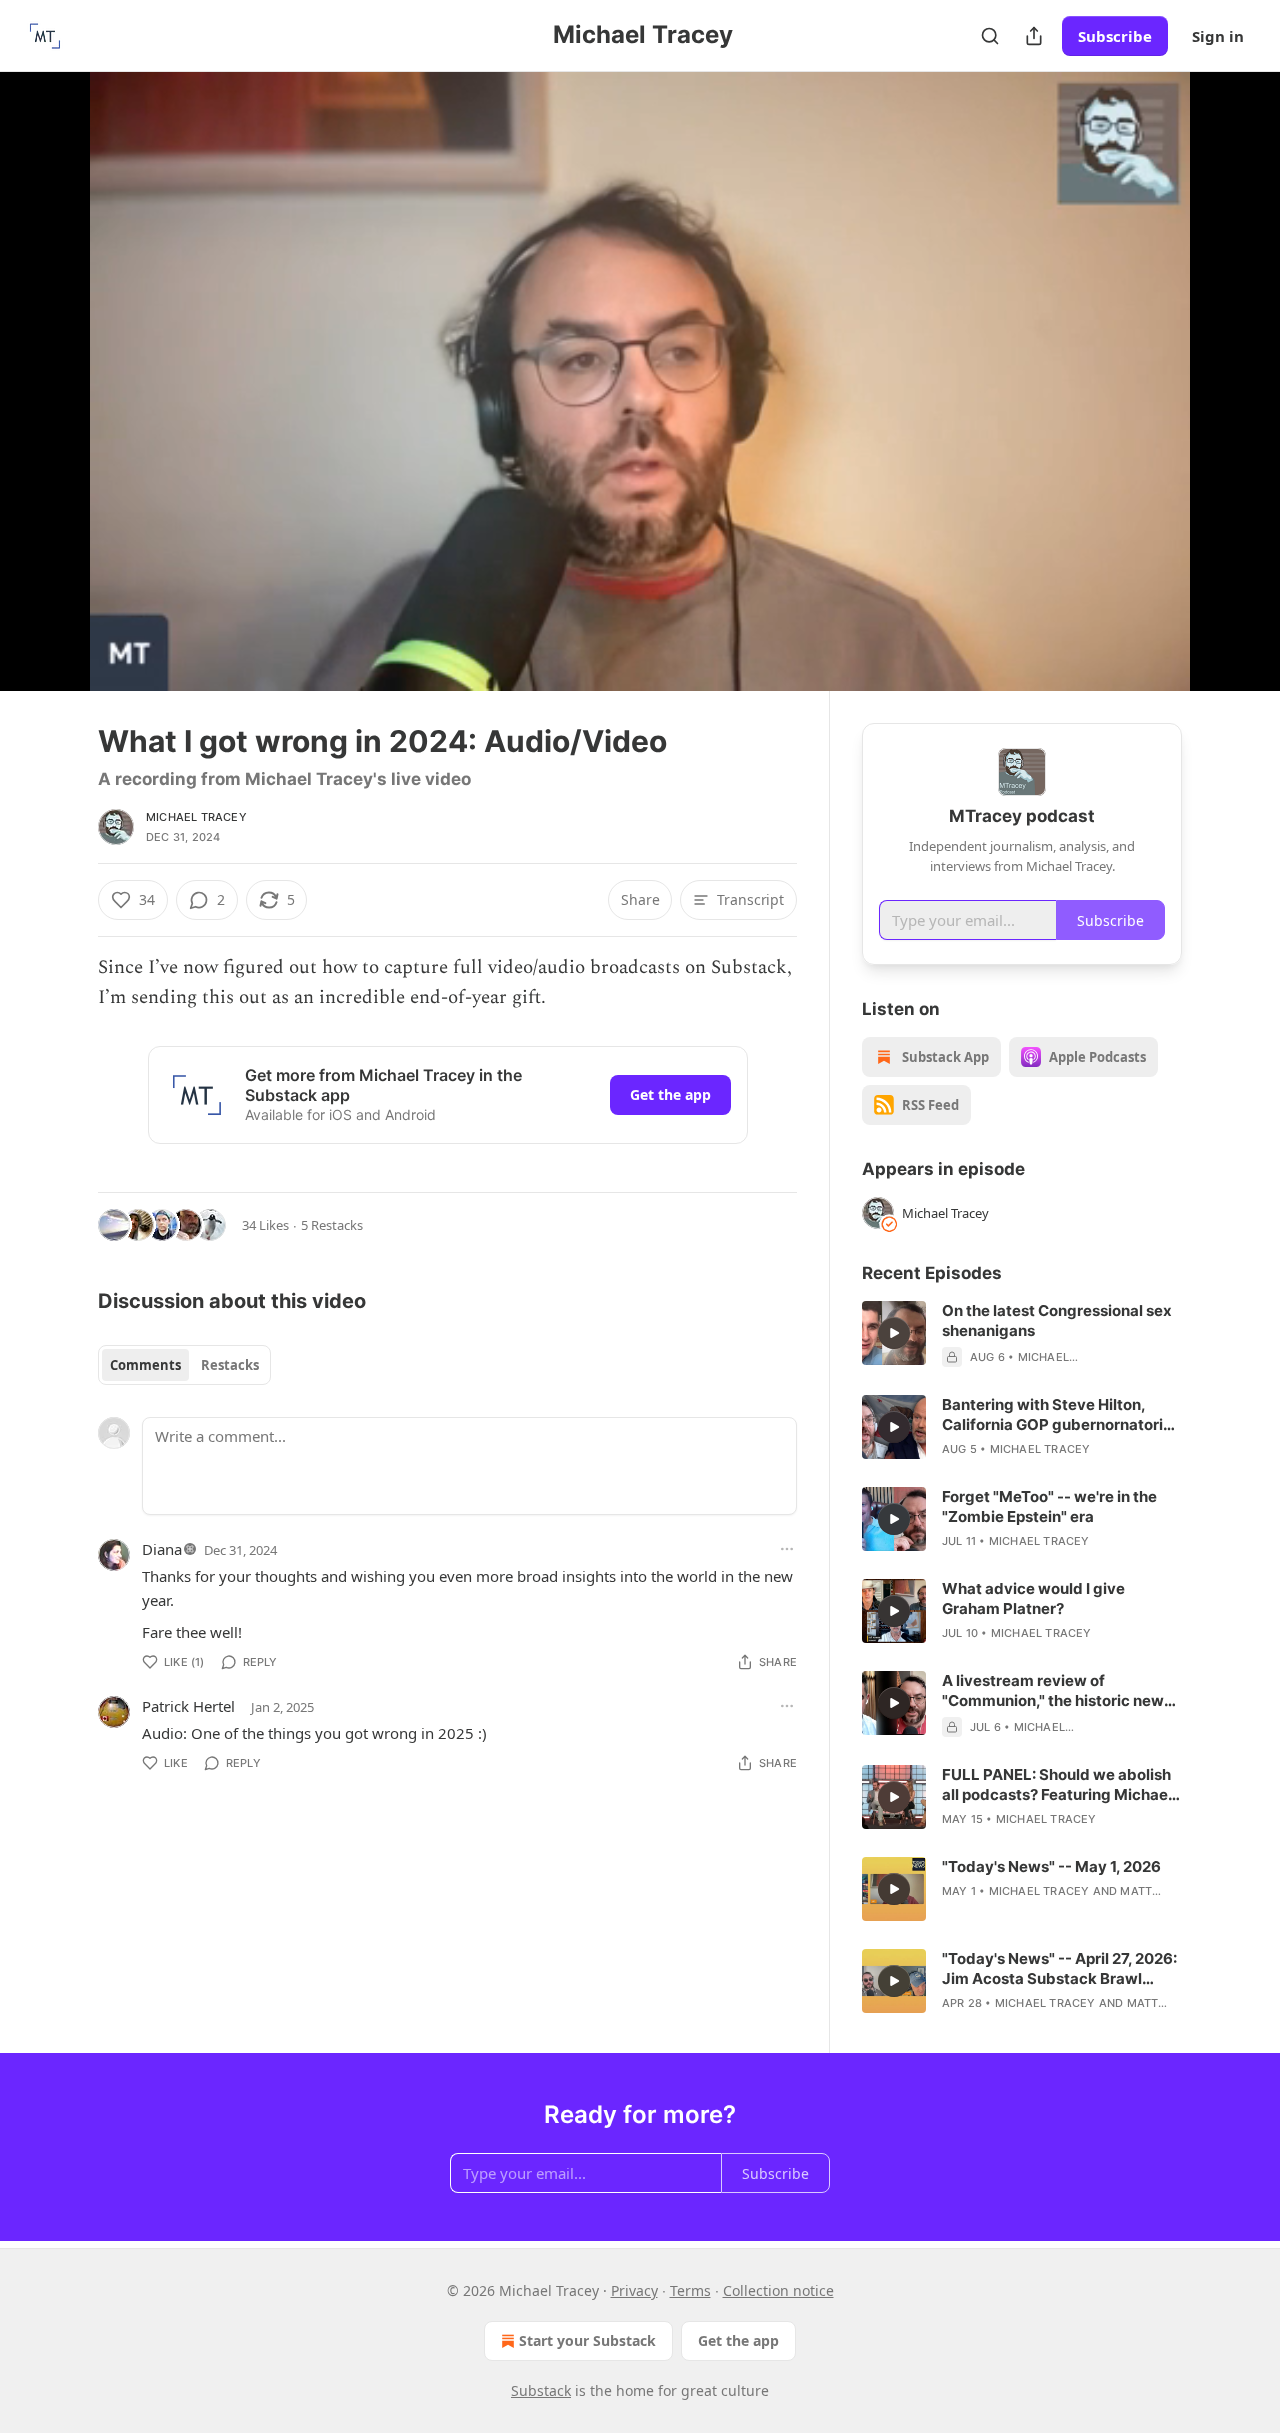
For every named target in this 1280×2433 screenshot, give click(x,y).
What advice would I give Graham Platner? (1033, 1598)
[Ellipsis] (787, 1549)
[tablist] (184, 1365)
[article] (1022, 1334)
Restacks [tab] (230, 1365)
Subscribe (1115, 36)
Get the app (670, 1094)
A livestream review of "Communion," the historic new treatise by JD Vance (1053, 1691)
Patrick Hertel (188, 1706)
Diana (162, 1549)
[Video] (50, 359)
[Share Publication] (1034, 36)
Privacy (634, 2290)
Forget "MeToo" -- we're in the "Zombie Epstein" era (1049, 1506)
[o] (894, 1333)
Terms (690, 2290)
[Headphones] (50, 403)
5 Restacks (332, 1225)
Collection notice (778, 2290)
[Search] (990, 36)
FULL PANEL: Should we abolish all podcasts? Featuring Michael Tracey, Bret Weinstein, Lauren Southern (1057, 1785)
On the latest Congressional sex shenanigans (1057, 1320)
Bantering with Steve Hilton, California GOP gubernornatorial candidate (1059, 1415)
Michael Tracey (196, 817)
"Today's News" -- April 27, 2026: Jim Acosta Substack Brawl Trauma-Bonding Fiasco (1059, 1969)
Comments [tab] (145, 1365)
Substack (541, 2390)
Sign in (1218, 36)
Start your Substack (587, 2340)
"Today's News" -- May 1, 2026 (1051, 1866)
